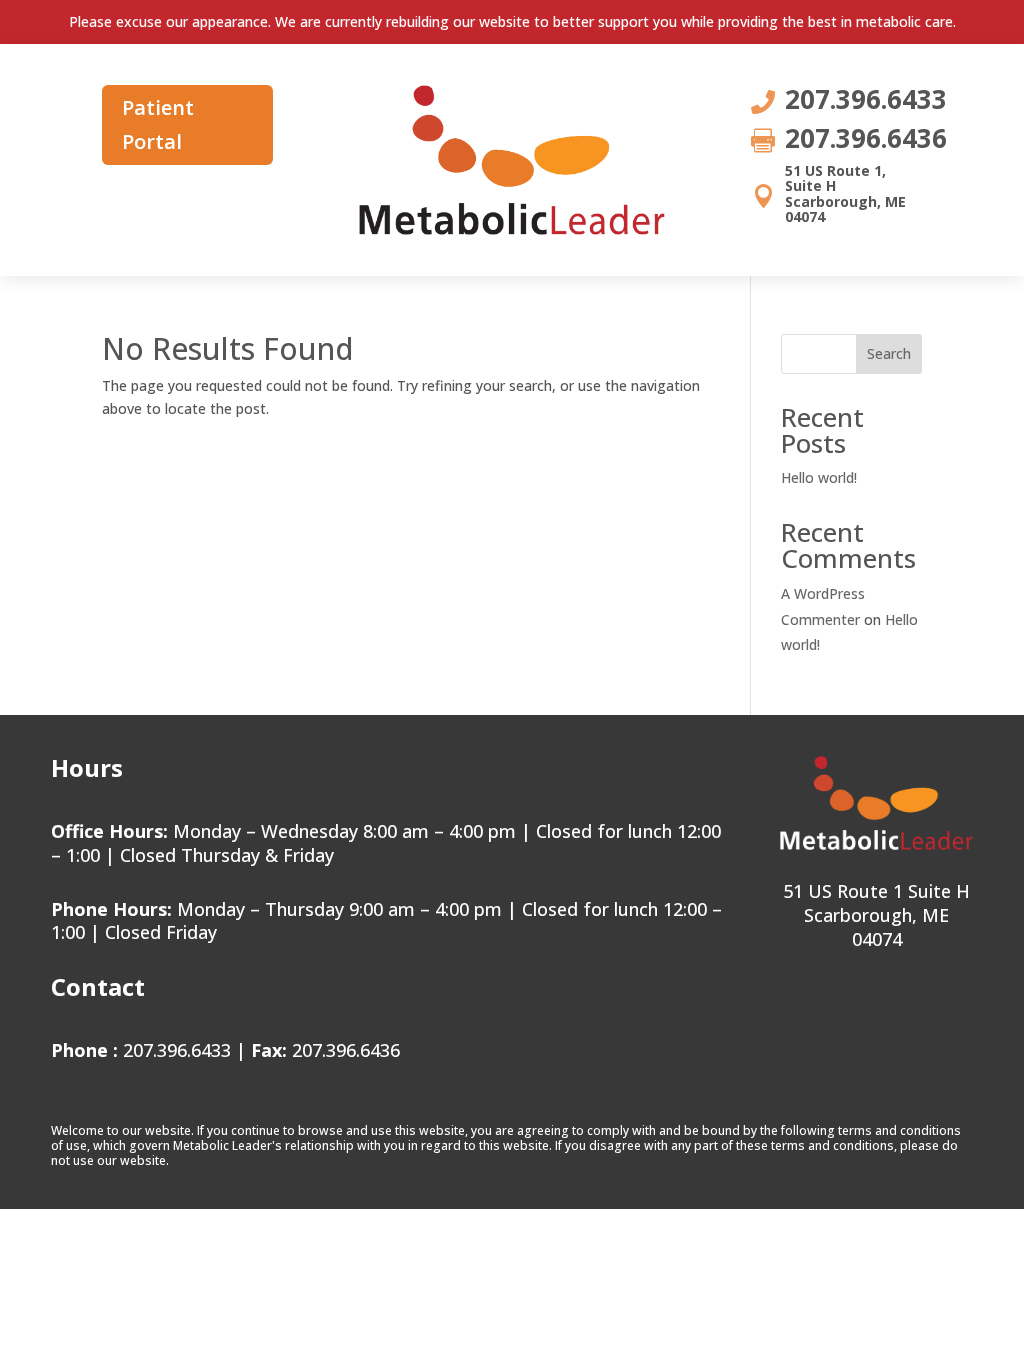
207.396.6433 (177, 1050)
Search (889, 353)
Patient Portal (158, 124)
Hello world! (819, 477)
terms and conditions (899, 1130)
